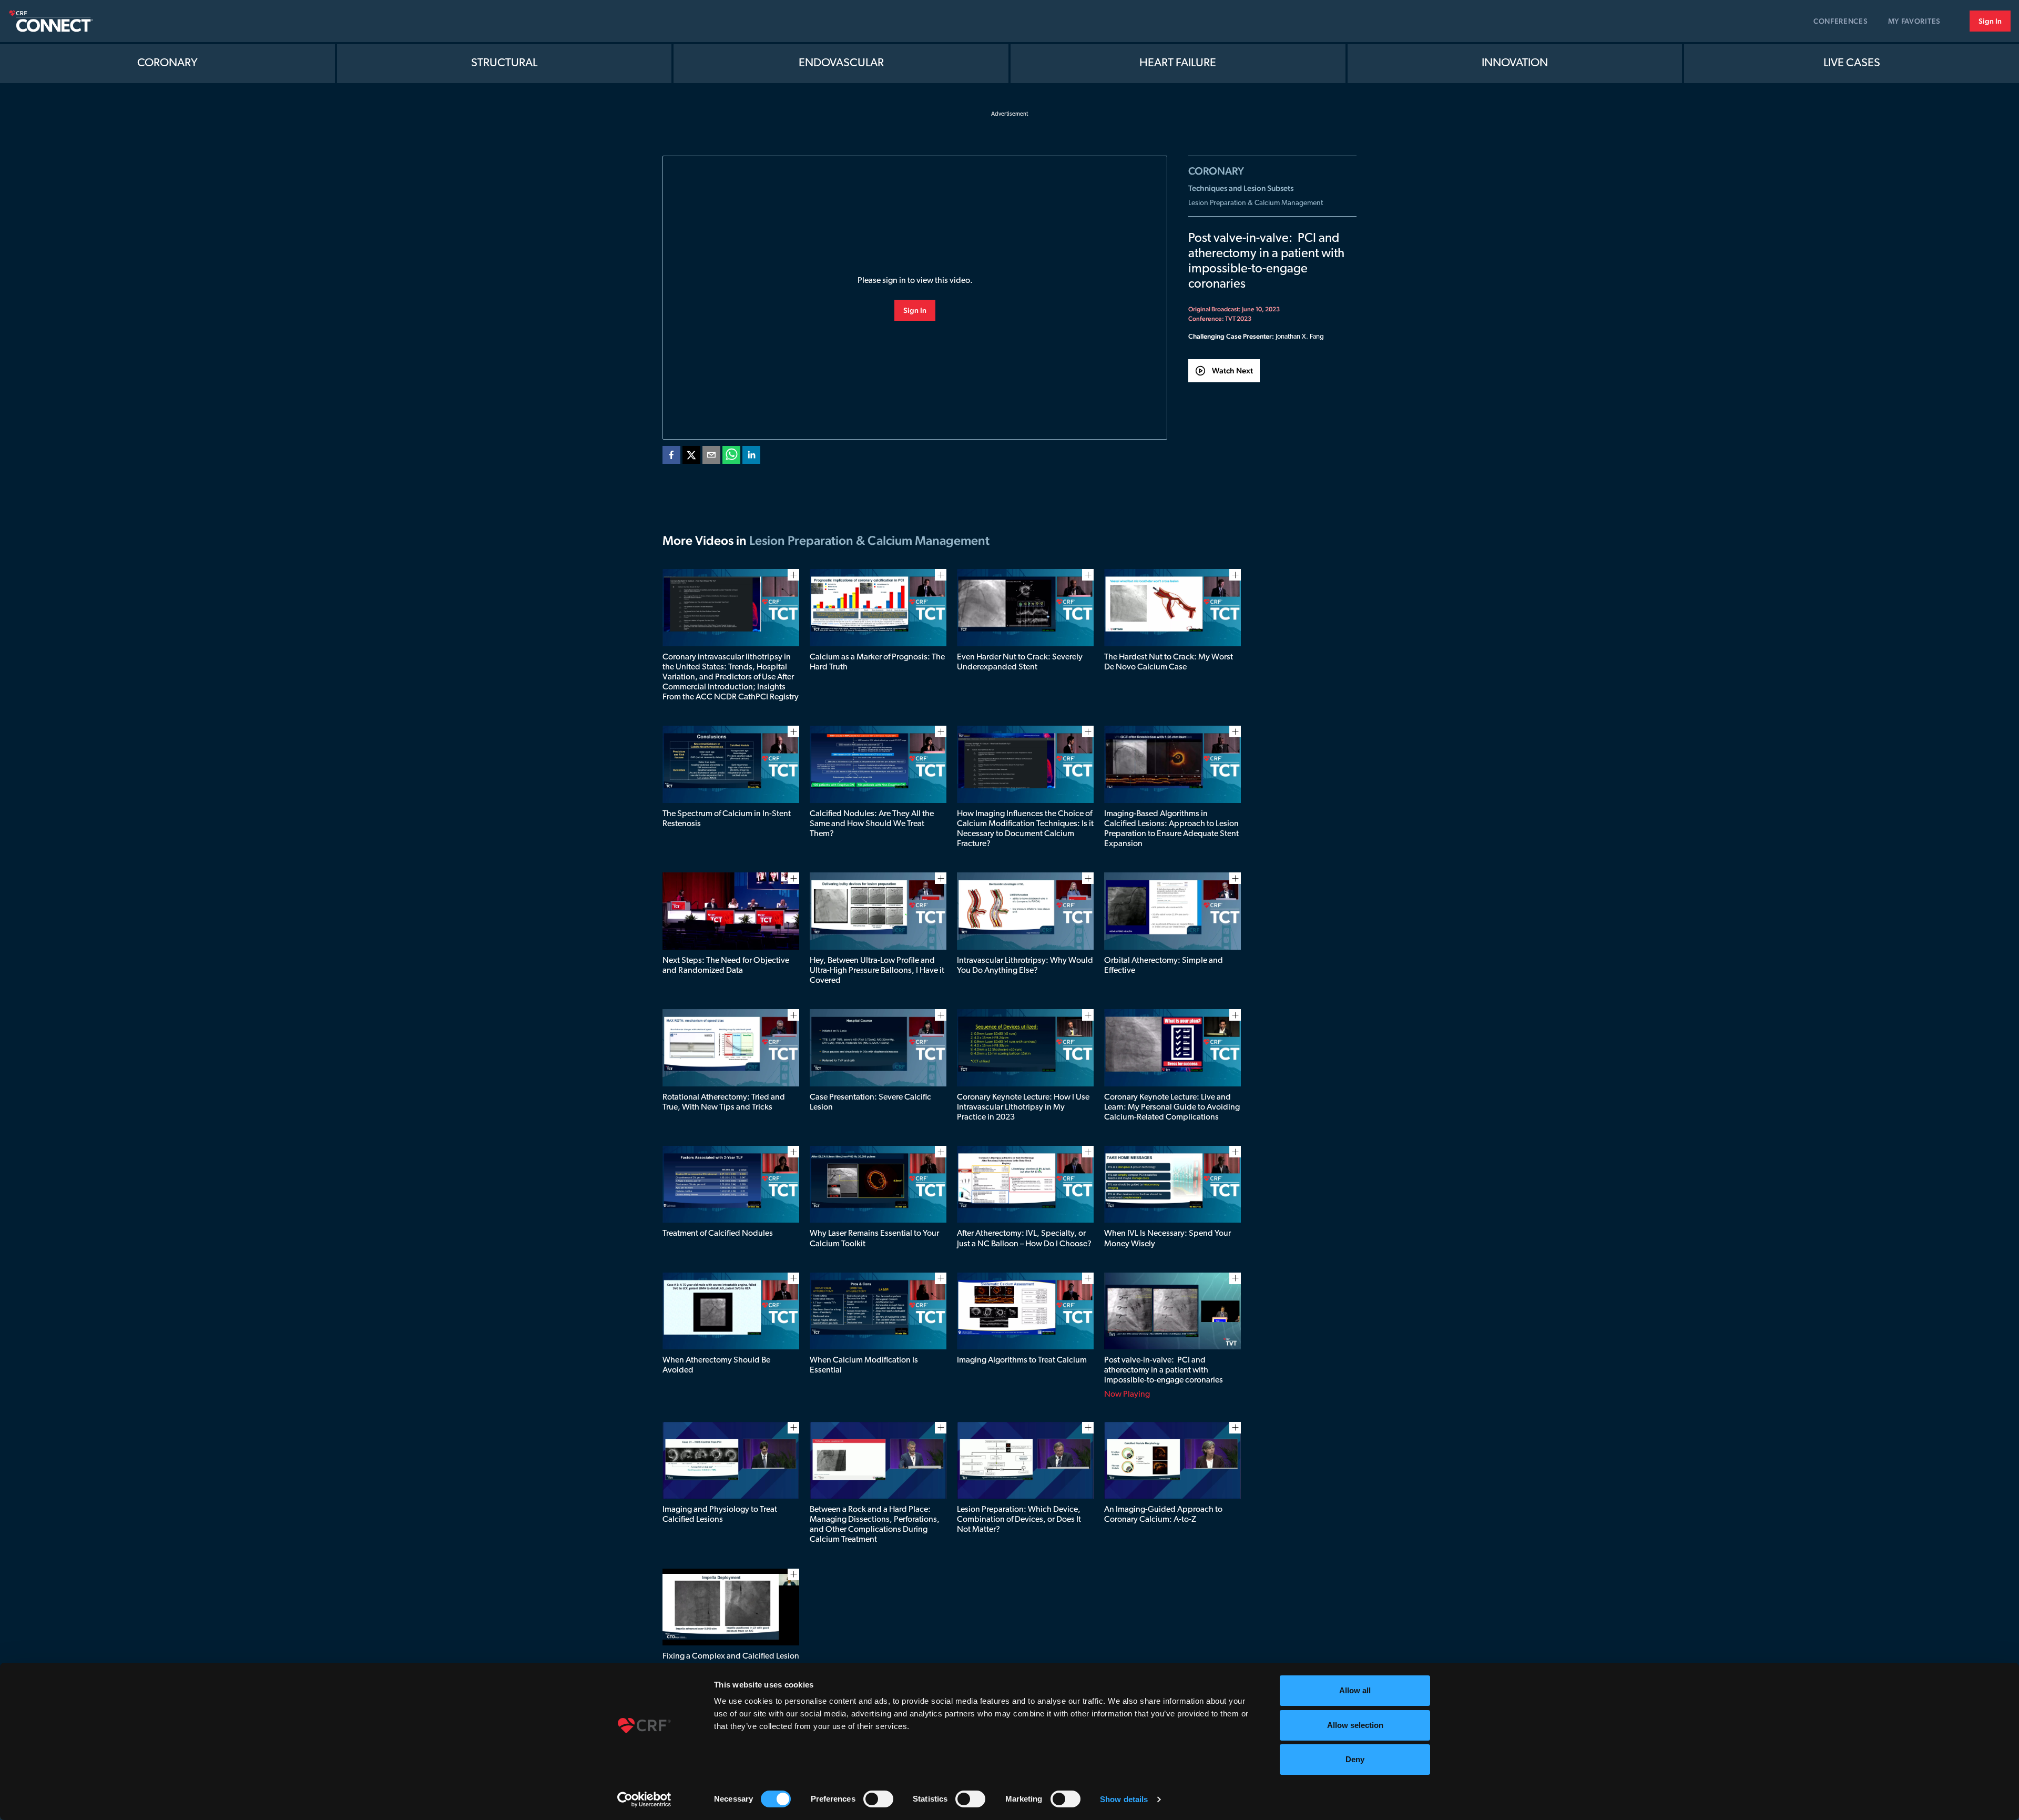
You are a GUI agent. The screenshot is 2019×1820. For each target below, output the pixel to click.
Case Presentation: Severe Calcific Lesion (870, 1102)
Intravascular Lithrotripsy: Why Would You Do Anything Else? (1025, 966)
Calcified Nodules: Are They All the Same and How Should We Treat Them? (872, 824)
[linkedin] (751, 457)
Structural (504, 63)
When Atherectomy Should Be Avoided (716, 1365)
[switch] (878, 1799)
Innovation (1515, 63)
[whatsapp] (731, 457)
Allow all (1355, 1690)
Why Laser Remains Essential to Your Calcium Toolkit (874, 1239)
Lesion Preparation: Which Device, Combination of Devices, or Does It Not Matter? (1019, 1520)
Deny (1355, 1759)
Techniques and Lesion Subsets (1241, 188)
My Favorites (1914, 21)
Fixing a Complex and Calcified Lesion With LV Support (731, 1661)
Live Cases (1852, 63)
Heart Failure (1178, 63)
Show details (1124, 1799)
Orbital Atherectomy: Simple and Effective (1164, 966)
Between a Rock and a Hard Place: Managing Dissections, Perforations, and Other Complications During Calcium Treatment (875, 1525)
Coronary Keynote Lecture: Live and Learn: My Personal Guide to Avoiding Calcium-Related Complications (1172, 1107)
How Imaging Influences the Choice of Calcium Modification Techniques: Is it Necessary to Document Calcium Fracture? (1025, 829)
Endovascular (841, 63)
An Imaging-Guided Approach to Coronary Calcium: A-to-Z (1163, 1515)
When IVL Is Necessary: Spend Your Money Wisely (1167, 1239)
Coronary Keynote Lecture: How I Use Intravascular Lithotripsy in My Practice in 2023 (1023, 1107)
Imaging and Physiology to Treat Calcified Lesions (720, 1515)
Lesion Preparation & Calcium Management (1256, 203)
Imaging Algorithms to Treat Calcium (1022, 1360)
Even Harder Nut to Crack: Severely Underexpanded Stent (1020, 662)
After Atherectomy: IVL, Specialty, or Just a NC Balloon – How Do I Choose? (1024, 1239)
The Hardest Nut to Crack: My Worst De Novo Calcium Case (1169, 662)
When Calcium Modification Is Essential (864, 1365)
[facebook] (671, 457)
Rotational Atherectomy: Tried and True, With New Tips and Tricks (724, 1102)
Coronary (167, 63)
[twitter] (691, 457)
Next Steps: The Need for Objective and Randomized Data (726, 966)
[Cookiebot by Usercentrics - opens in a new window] (644, 1799)
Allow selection (1355, 1725)
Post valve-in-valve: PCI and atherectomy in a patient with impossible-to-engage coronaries (1164, 1370)
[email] (711, 457)
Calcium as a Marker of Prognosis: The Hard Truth (877, 662)
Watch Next (1232, 370)
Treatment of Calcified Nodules (718, 1234)
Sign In (1990, 21)
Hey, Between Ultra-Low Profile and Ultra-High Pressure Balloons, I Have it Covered (877, 971)
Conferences (1841, 21)
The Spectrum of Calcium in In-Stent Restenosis (727, 819)
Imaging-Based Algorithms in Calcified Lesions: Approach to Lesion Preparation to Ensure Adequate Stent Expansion (1171, 829)
